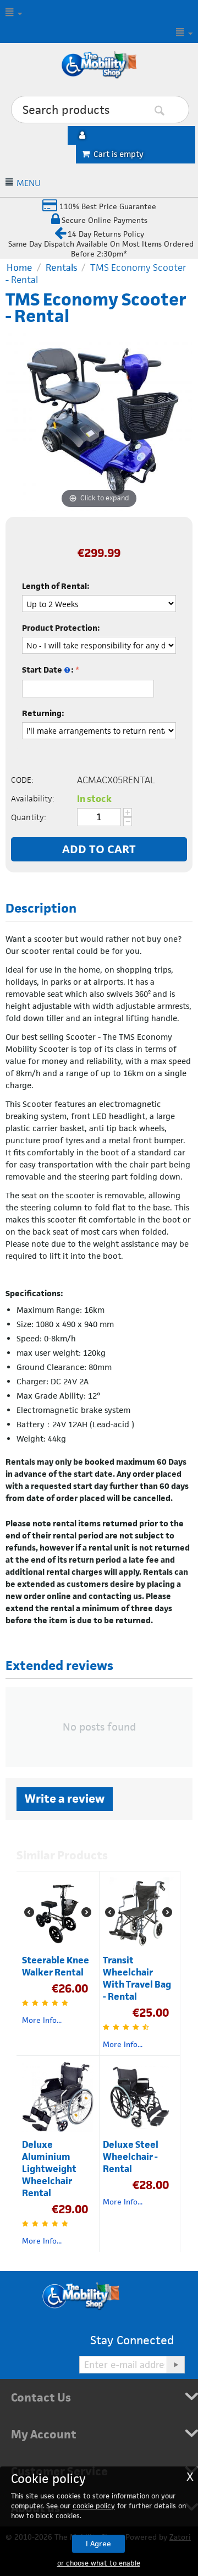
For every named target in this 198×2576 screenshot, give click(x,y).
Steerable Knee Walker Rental (56, 1966)
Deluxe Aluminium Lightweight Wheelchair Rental (49, 2169)
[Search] (176, 110)
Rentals (61, 268)
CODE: (22, 780)
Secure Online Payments (105, 220)
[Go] (175, 2365)
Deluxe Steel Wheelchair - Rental (131, 2157)
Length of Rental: (56, 586)
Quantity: (29, 817)
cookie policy (94, 2506)
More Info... (42, 2020)
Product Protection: (61, 628)
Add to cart (99, 849)
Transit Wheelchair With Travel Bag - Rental (137, 1978)
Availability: (33, 798)
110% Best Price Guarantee (107, 206)
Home (20, 268)
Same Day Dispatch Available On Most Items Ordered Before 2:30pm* (101, 249)
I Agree (98, 2544)
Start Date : (48, 670)
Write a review (65, 1799)
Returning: (43, 713)
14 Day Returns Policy (106, 234)
